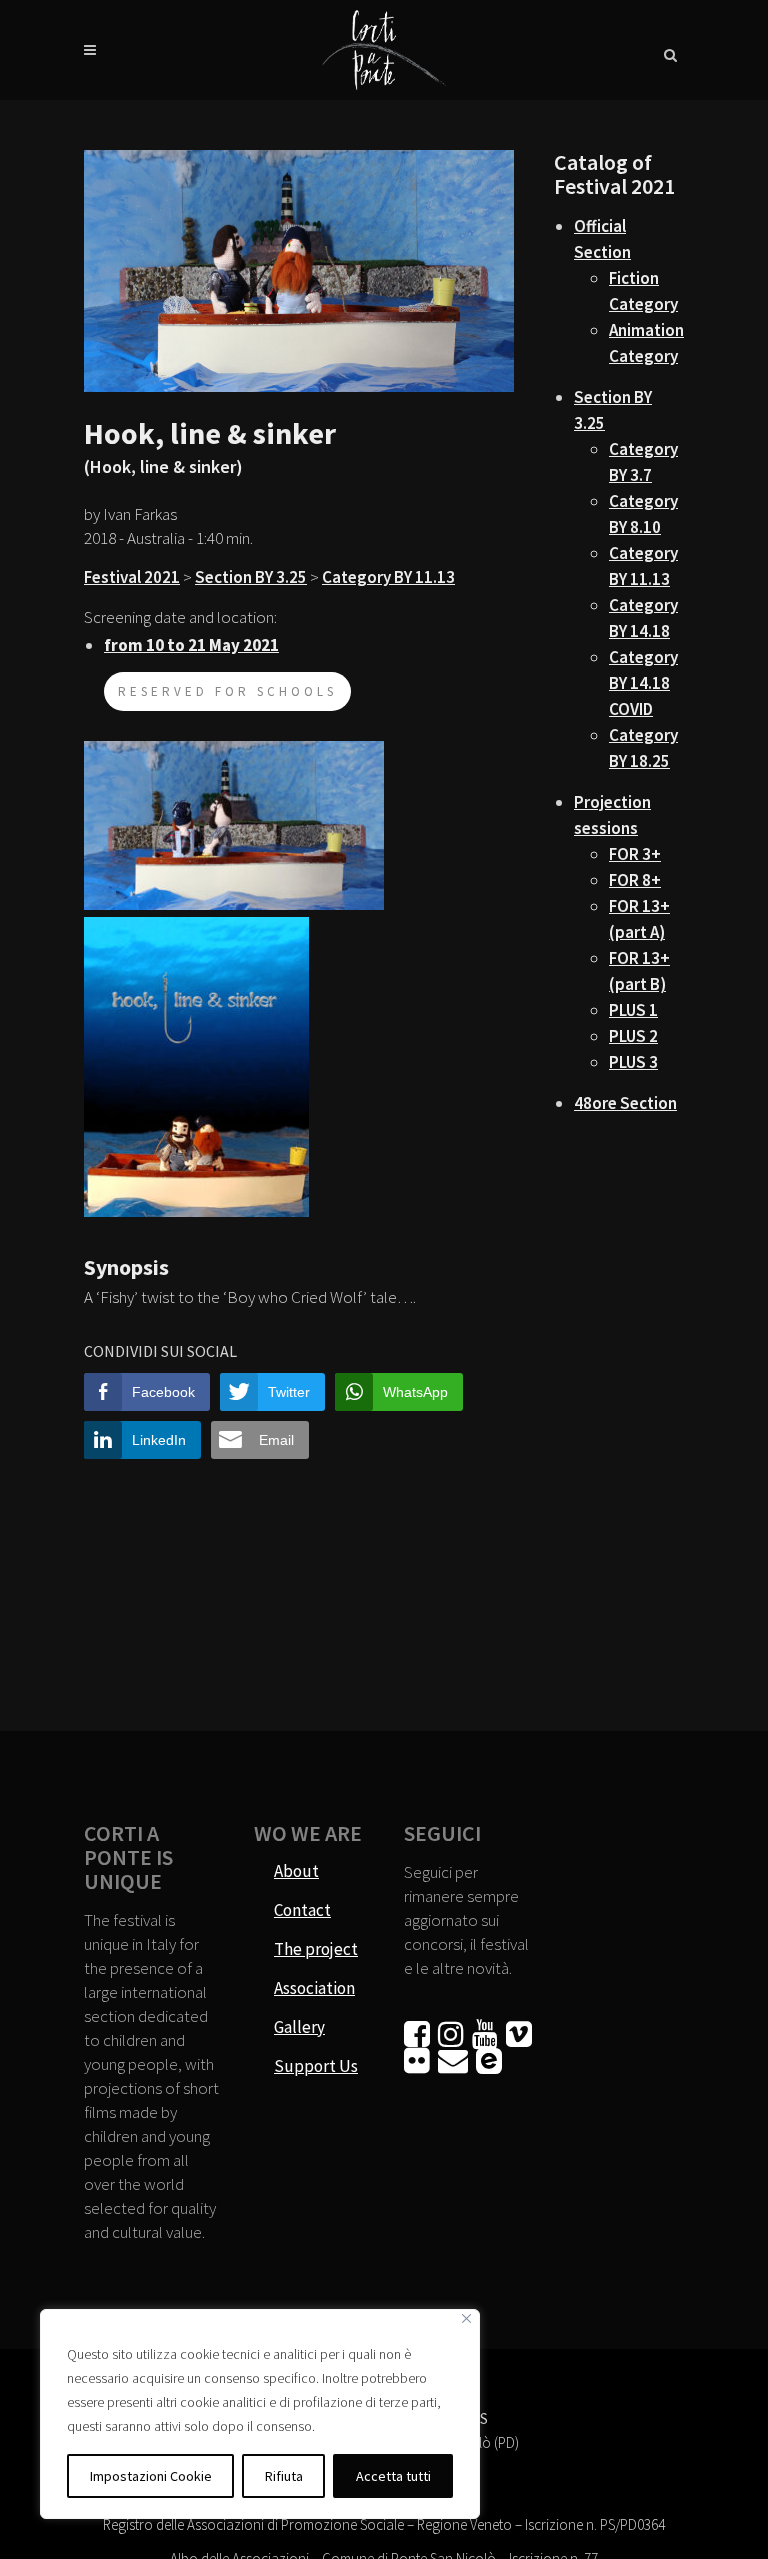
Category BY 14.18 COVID (643, 683)
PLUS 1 (633, 1010)
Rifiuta (284, 2476)
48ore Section (625, 1103)
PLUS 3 (633, 1062)
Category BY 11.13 (388, 577)
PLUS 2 (633, 1036)
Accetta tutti (393, 2476)
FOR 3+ (635, 854)
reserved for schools (227, 691)
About (296, 1871)
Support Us (316, 2066)
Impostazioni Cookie (151, 2476)
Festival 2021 (132, 577)
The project (316, 1949)
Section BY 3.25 (251, 577)
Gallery (299, 2027)
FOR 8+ (635, 880)
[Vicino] (466, 2318)
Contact (302, 1910)
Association (314, 1988)
